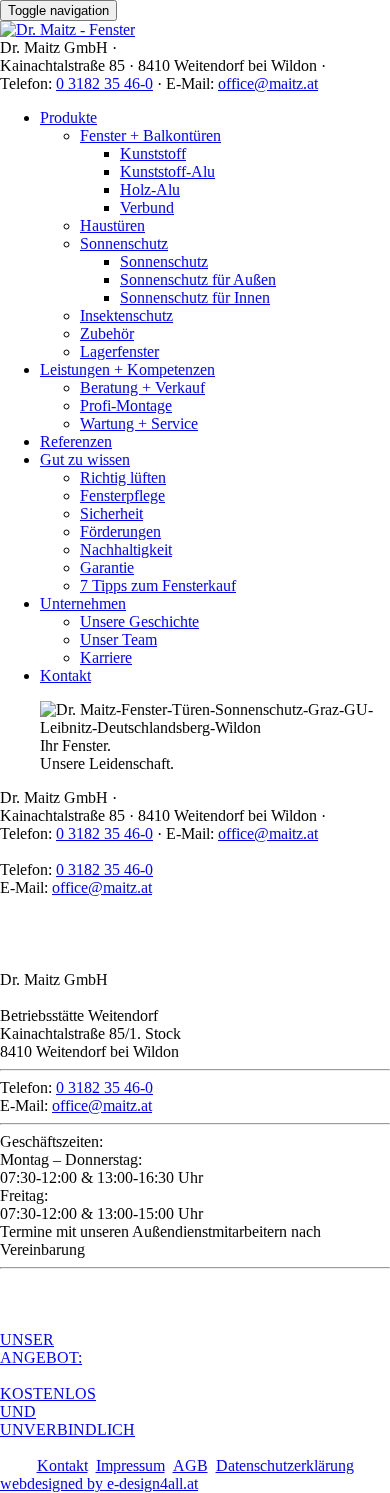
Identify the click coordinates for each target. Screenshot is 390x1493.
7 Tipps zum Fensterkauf (158, 585)
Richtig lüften (123, 477)
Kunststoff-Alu (167, 171)
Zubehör (107, 333)
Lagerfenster (119, 351)
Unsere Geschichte (139, 621)
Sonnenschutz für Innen (195, 297)
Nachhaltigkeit (126, 549)
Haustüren (112, 225)
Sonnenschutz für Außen (198, 279)
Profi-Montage (126, 405)
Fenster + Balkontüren (150, 135)
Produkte (68, 117)
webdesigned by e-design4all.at (99, 1483)
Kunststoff (153, 153)
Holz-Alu (150, 189)
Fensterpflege (122, 495)
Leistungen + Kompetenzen (127, 369)
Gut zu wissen (85, 459)
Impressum (130, 1465)
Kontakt (65, 675)
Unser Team (118, 639)
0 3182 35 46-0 (104, 83)
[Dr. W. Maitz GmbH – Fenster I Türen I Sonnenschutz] (67, 29)
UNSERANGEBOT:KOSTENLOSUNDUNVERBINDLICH (67, 1384)
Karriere (106, 657)
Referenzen (76, 441)
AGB (190, 1465)
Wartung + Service (139, 423)
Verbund (147, 207)
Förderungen (120, 531)
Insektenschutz (126, 315)
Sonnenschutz (124, 243)
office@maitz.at (268, 83)
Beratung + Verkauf (142, 387)
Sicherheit (111, 513)
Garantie (107, 567)
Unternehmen (83, 603)
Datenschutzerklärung (285, 1465)
